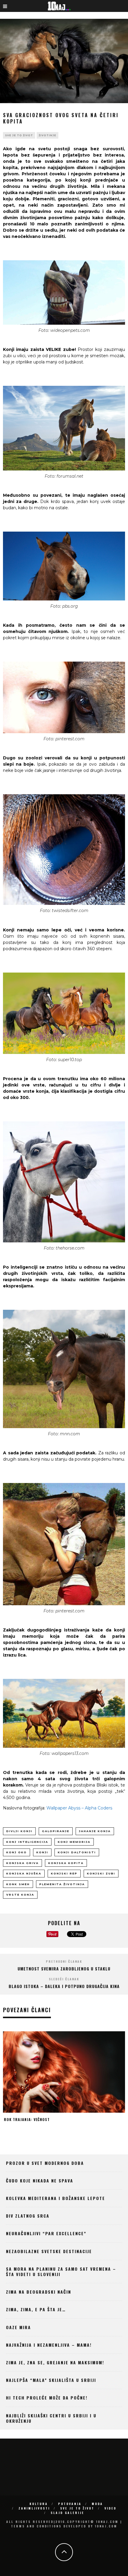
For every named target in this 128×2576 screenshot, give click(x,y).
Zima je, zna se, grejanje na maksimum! (55, 2362)
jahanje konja (95, 1831)
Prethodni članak (64, 1961)
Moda (97, 2504)
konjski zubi (101, 1873)
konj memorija (74, 1842)
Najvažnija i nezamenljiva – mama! (49, 2345)
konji (42, 1852)
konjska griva (22, 1863)
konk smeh (18, 1884)
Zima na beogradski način (39, 2292)
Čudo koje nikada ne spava (40, 2181)
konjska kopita (66, 1863)
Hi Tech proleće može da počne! (47, 2398)
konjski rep (64, 1873)
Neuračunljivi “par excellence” (46, 2233)
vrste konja (20, 1895)
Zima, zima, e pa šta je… (36, 2309)
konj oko (17, 1852)
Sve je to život (19, 135)
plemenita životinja (62, 1884)
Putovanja (70, 2504)
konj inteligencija (27, 1842)
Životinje (47, 135)
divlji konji (19, 1831)
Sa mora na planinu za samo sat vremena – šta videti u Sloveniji (61, 2271)
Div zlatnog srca (28, 2216)
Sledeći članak (64, 1979)
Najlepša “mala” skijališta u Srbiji (51, 2380)
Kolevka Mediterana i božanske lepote (56, 2198)
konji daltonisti (77, 1852)
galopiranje (56, 1831)
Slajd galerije (67, 2513)
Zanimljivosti (34, 2508)
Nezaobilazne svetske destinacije (49, 2251)
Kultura (39, 2504)
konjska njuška (24, 1873)
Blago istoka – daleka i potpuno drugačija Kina (64, 1986)
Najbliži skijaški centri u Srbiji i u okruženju (51, 2418)
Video (110, 2508)
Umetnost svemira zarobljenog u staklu (64, 1969)
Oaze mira (18, 2327)
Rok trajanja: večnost (27, 2119)
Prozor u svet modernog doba (45, 2163)
